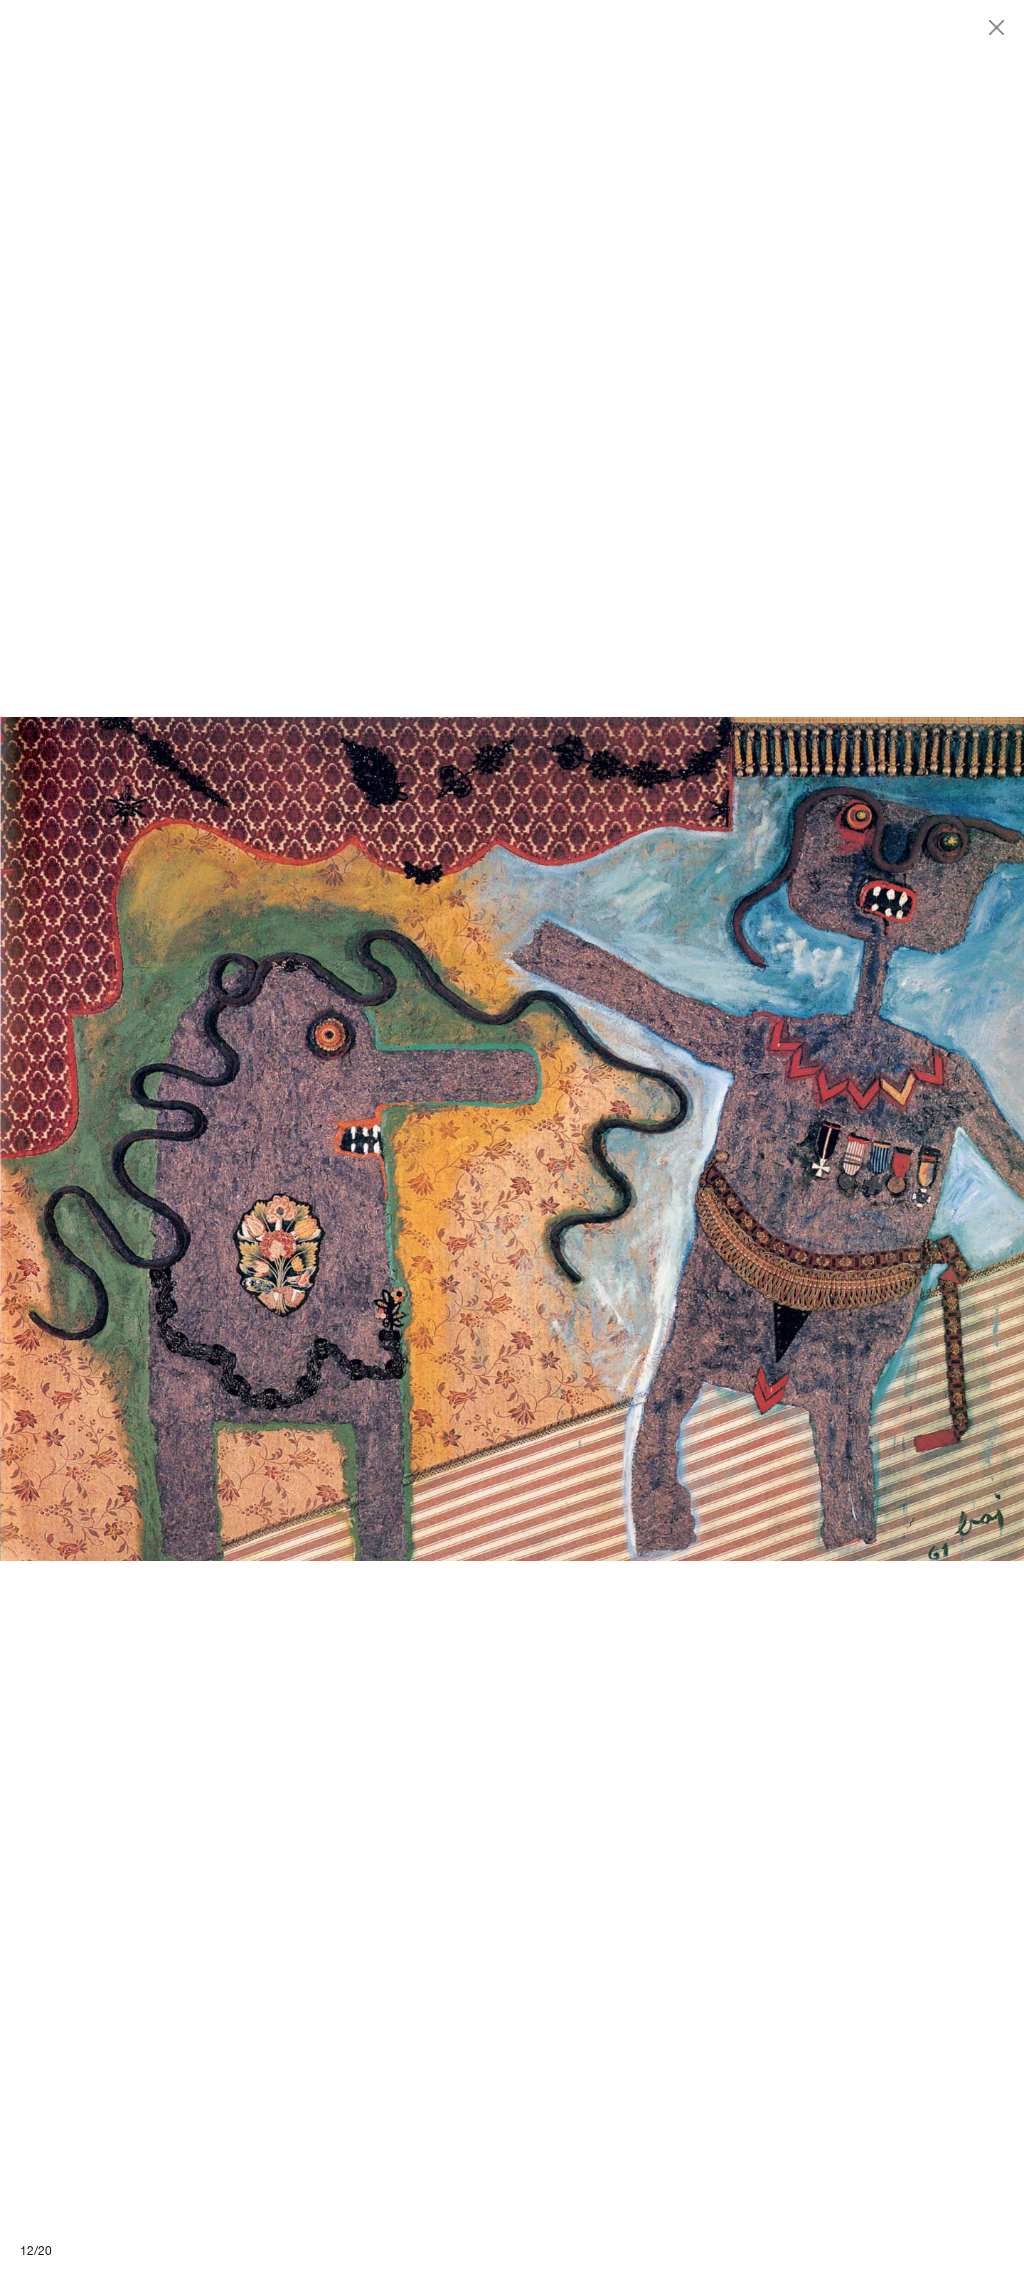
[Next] (768, 1139)
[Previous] (256, 1139)
